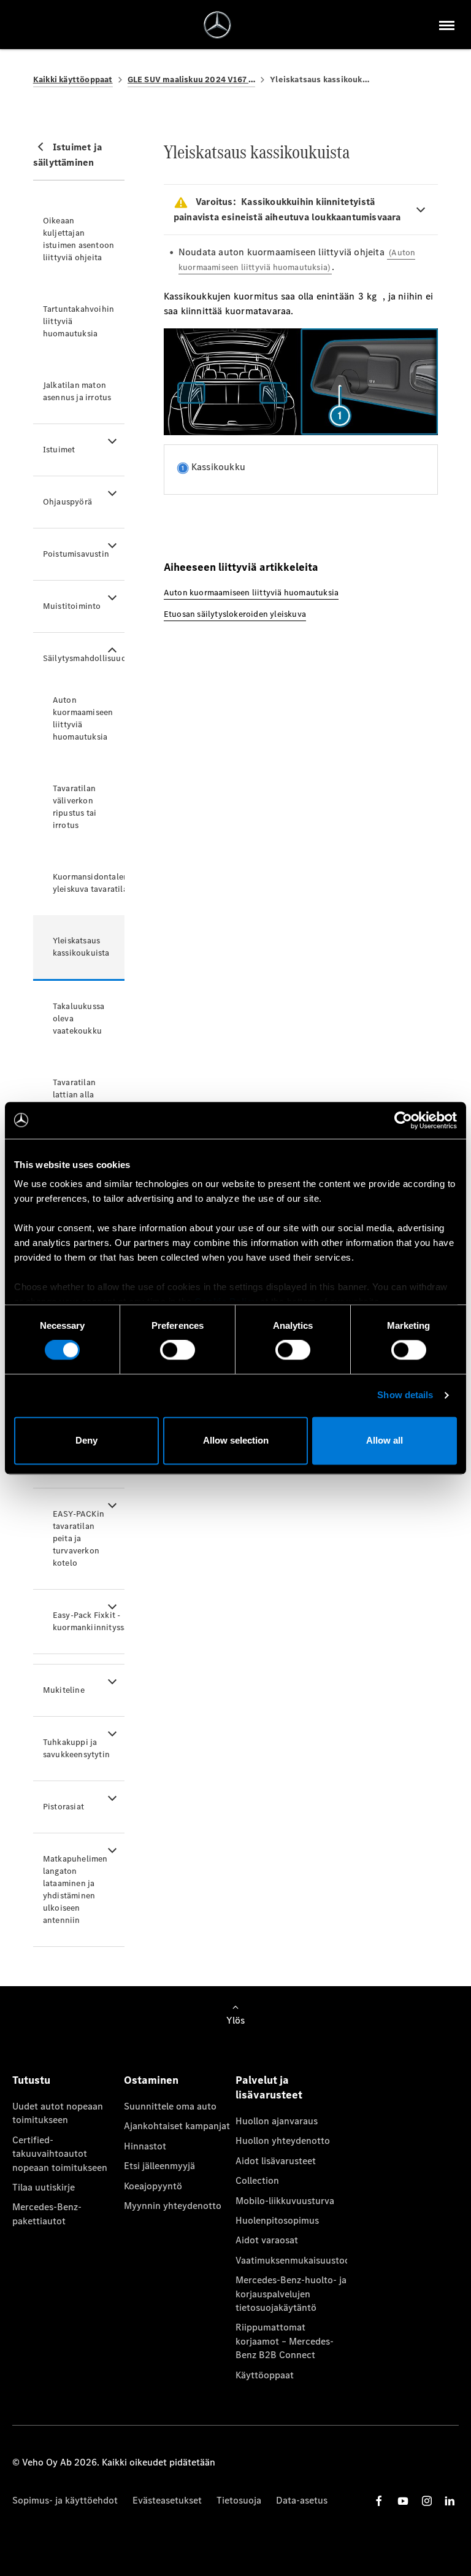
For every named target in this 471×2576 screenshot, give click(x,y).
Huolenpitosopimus (277, 2220)
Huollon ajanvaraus (277, 2121)
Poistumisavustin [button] (76, 554)
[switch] (178, 1350)
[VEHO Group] (217, 25)
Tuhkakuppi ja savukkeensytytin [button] (76, 1748)
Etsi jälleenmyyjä (159, 2166)
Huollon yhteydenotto (283, 2141)
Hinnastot (145, 2146)
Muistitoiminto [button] (72, 606)
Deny (86, 1440)
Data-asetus (302, 2500)
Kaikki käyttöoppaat (73, 79)
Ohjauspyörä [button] (67, 502)
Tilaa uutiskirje (44, 2187)
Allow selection (236, 1440)
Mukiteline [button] (64, 1690)
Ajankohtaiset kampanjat (177, 2126)
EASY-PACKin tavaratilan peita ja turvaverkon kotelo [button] (78, 1538)
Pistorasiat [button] (63, 1807)
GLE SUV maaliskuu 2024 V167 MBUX (192, 79)
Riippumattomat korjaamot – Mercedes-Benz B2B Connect (285, 2341)
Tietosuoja (239, 2500)
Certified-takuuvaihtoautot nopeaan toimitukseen (60, 2154)
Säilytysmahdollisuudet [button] (84, 658)
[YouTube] (403, 2501)
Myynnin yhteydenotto (173, 2206)
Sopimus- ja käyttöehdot (65, 2500)
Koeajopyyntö (153, 2186)
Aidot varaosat (267, 2240)
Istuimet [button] (59, 450)
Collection (257, 2180)
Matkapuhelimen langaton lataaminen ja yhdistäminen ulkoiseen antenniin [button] (75, 1889)
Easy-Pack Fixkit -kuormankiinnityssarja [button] (89, 1621)
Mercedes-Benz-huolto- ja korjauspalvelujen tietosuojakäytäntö (291, 2294)
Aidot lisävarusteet (276, 2161)
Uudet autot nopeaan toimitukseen (58, 2113)
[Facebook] (379, 2501)
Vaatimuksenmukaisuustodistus (291, 2260)
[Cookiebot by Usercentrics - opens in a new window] (403, 1120)
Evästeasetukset (167, 2500)
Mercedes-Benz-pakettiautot (47, 2214)
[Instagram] (427, 2501)
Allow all (385, 1440)
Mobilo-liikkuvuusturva (285, 2201)
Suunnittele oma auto (170, 2106)
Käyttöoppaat (265, 2375)
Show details (405, 1395)
